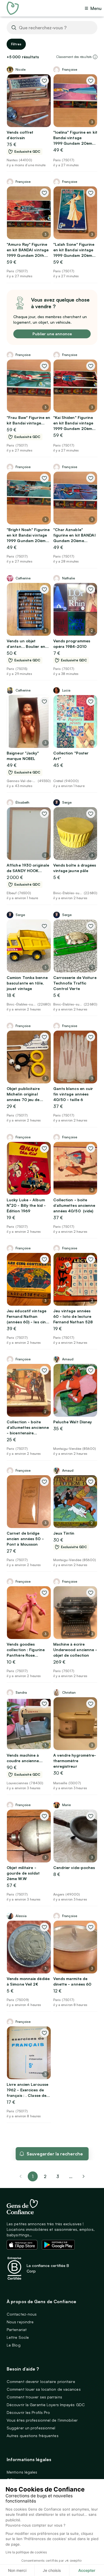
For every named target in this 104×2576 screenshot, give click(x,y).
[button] (95, 57)
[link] (83, 2176)
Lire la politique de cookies (26, 2552)
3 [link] (58, 2176)
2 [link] (45, 2176)
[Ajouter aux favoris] (44, 81)
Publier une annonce (52, 334)
